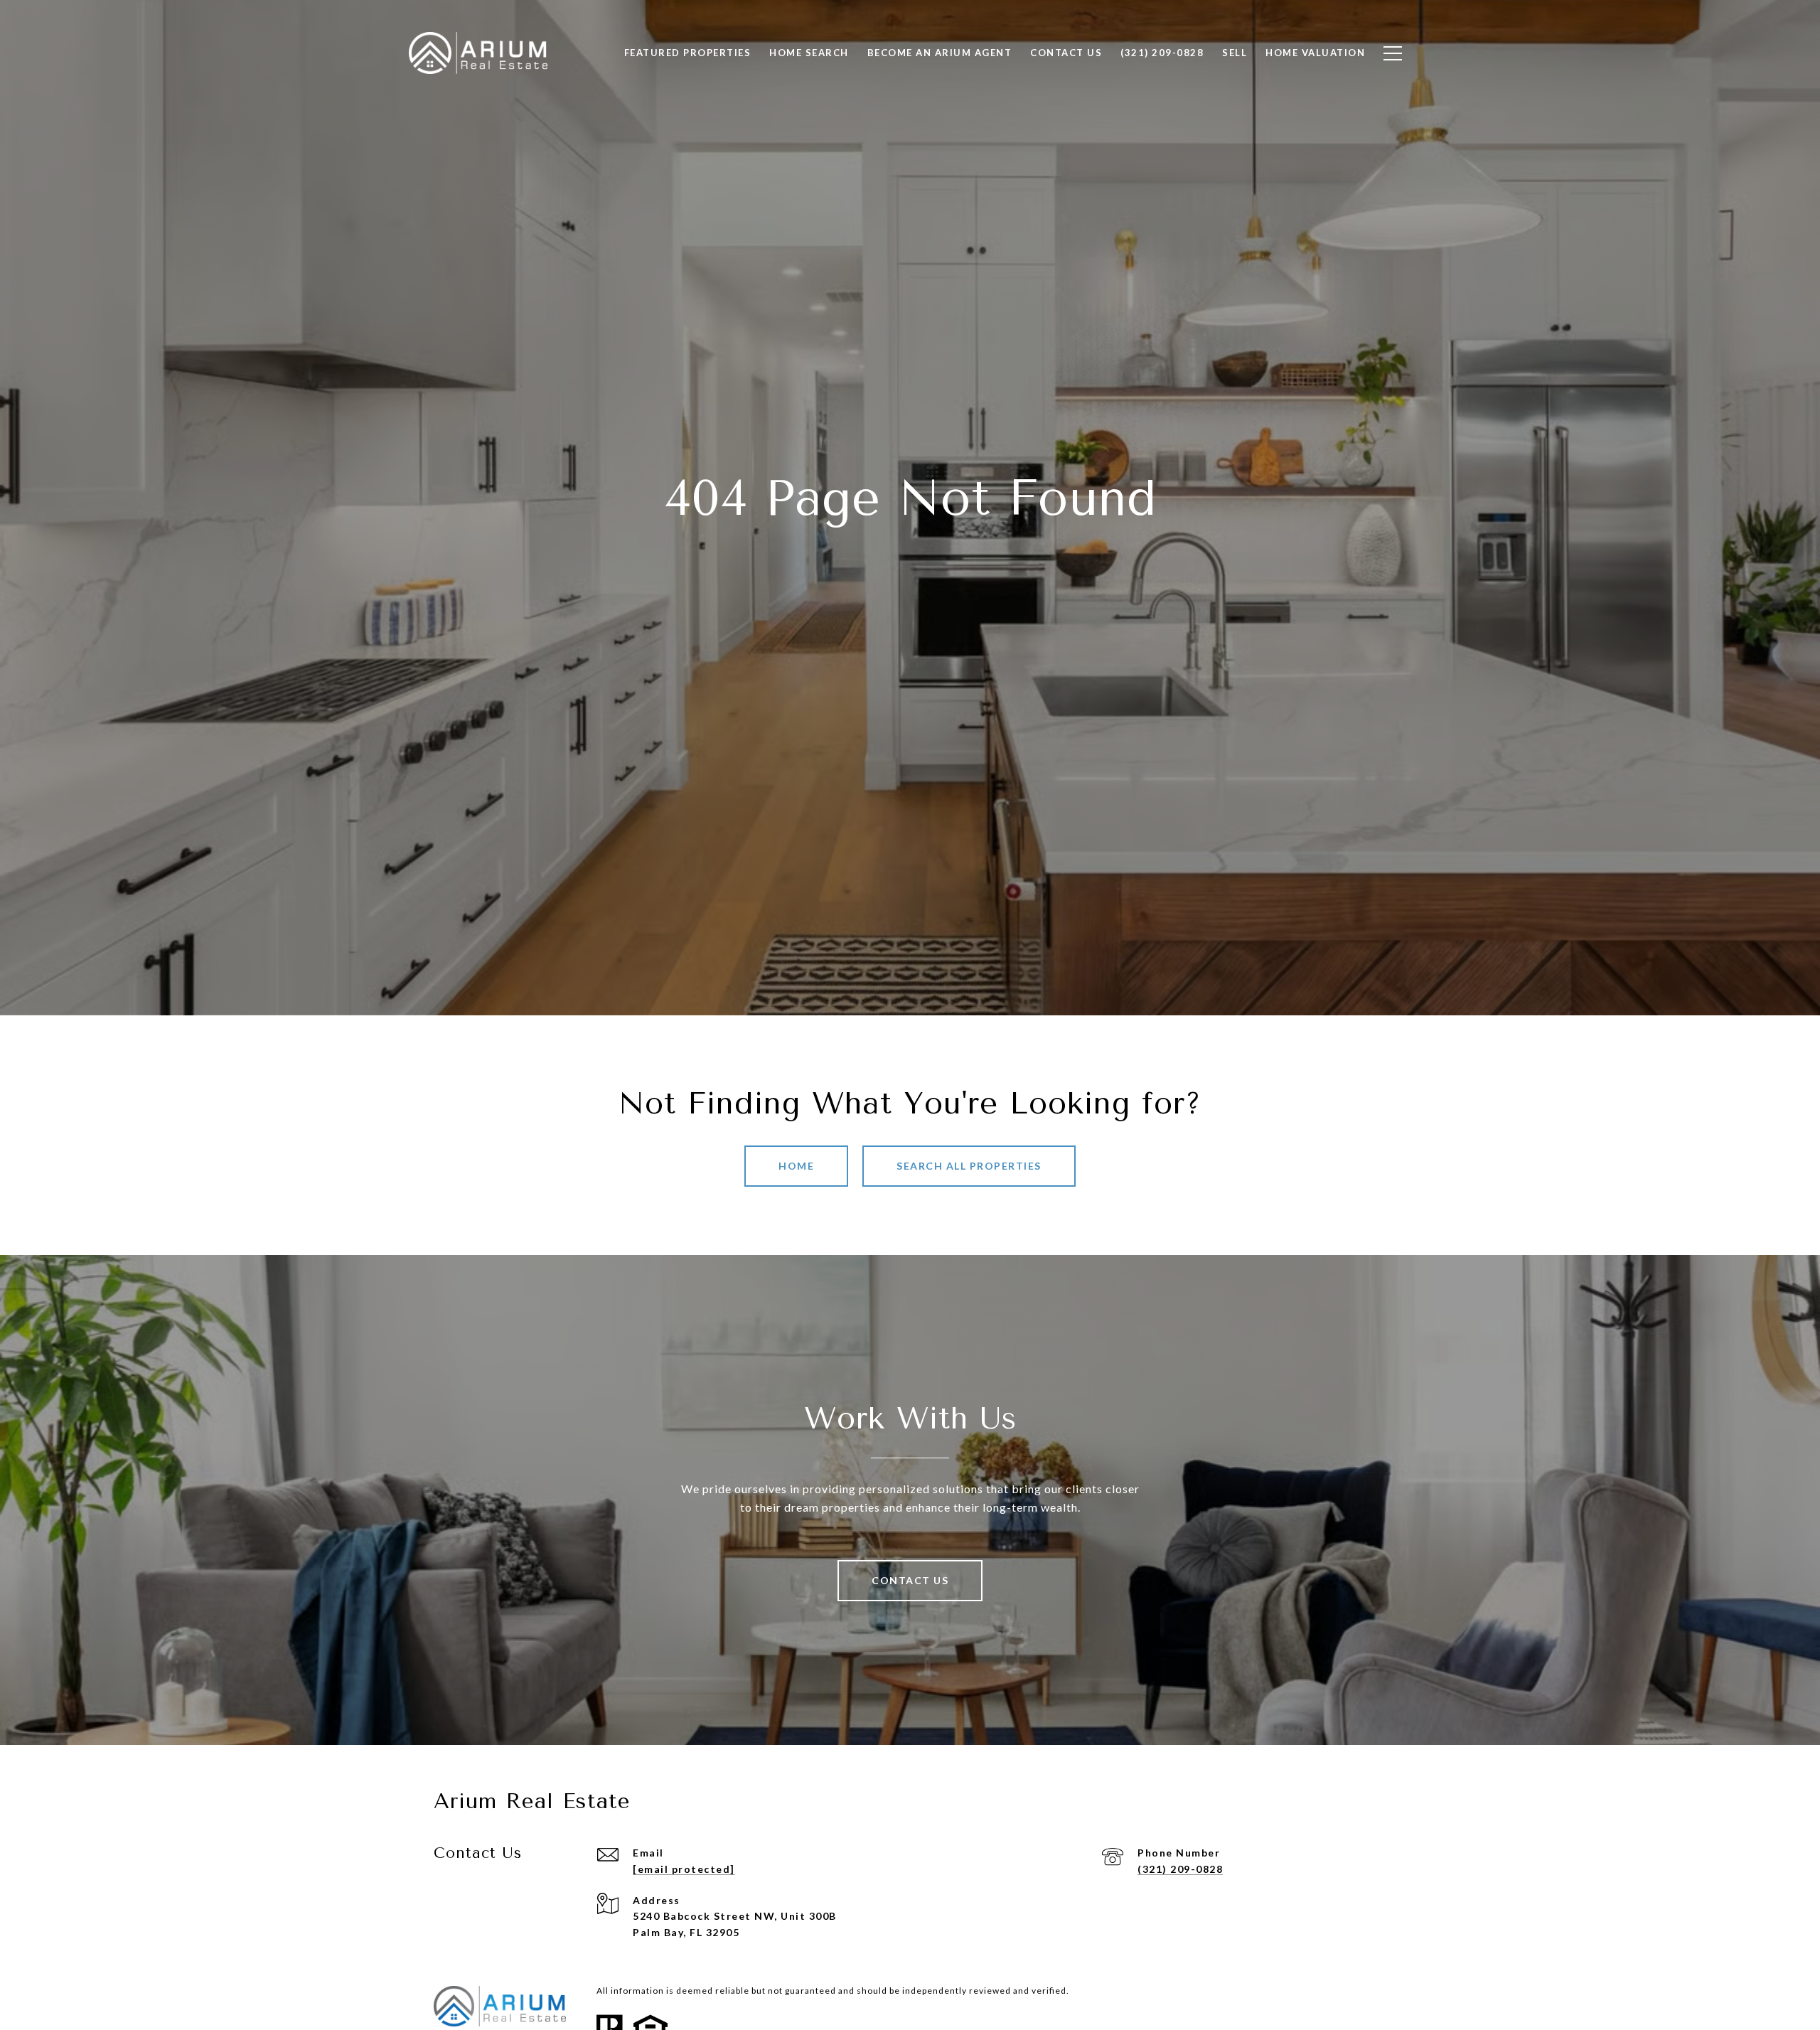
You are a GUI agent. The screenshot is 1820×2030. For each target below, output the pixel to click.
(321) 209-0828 (1180, 1869)
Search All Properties (969, 1166)
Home (796, 1166)
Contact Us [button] (910, 1580)
